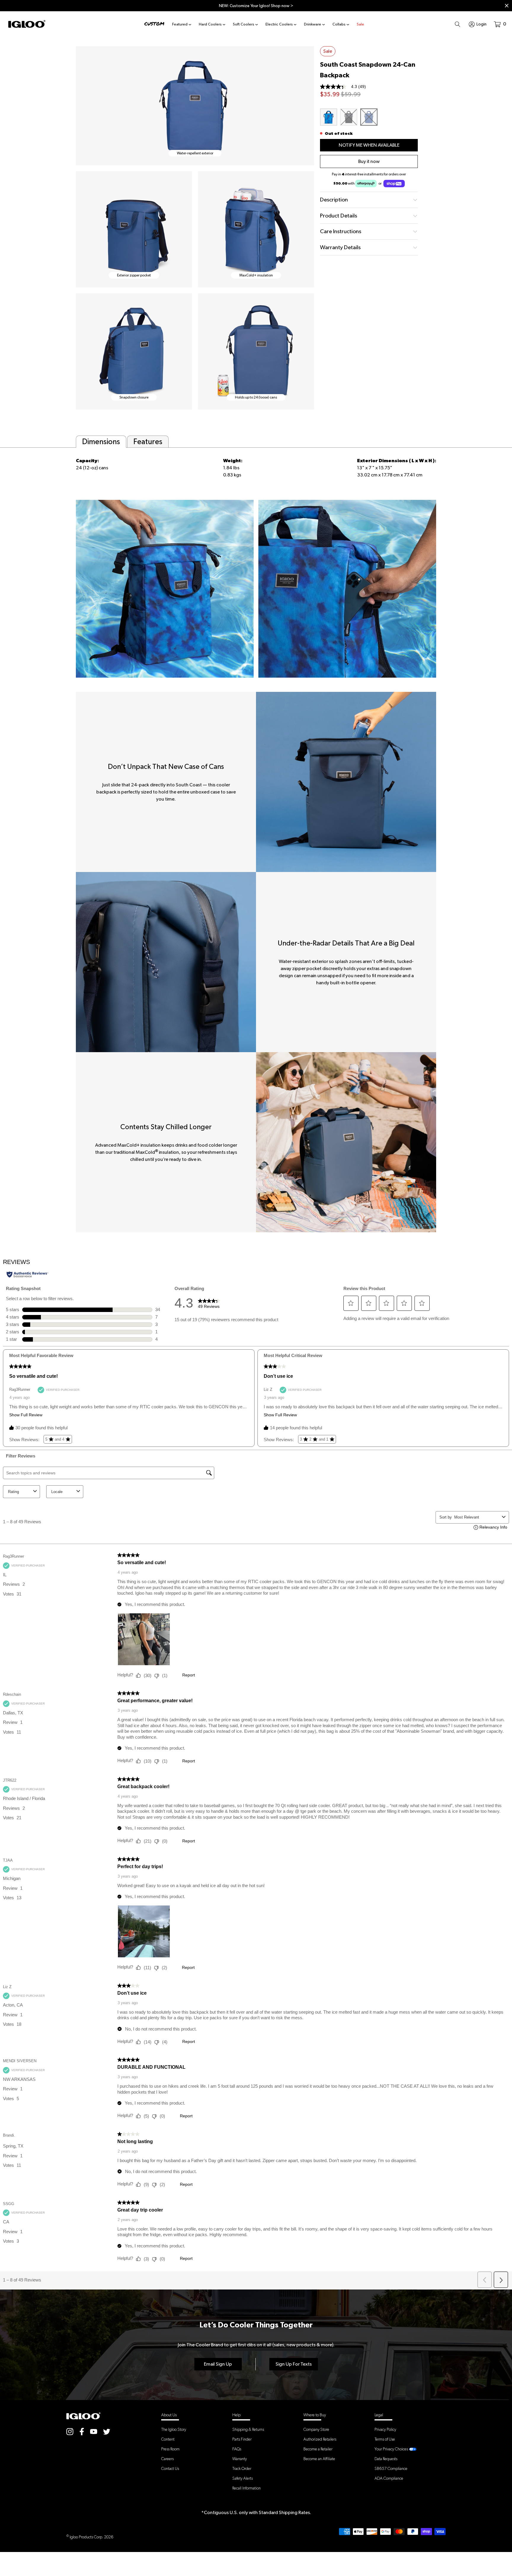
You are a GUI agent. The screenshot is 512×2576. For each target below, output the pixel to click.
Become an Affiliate (319, 2459)
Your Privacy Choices (391, 2449)
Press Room (170, 2449)
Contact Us (170, 2468)
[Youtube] (94, 2431)
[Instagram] (70, 2431)
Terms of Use (385, 2439)
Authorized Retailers (320, 2439)
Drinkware (313, 24)
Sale (360, 24)
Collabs (339, 24)
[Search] (457, 24)
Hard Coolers (210, 24)
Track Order (242, 2468)
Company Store (316, 2429)
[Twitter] (107, 2431)
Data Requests (386, 2459)
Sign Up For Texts (294, 2364)
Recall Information (247, 2488)
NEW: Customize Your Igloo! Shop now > (256, 6)
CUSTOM (154, 24)
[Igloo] (27, 24)
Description (334, 200)
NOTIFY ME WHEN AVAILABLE (369, 145)
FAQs (237, 2449)
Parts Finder (242, 2439)
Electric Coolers (279, 24)
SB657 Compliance (391, 2468)
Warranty (240, 2459)
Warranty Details (340, 247)
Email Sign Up (218, 2364)
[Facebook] (82, 2431)
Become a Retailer (318, 2449)
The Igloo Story (174, 2429)
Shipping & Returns (248, 2429)
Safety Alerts (243, 2478)
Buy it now (369, 161)
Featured (180, 24)
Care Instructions (341, 231)
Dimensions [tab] (101, 441)
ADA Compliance (389, 2478)
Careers (167, 2459)
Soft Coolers (244, 24)
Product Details (339, 216)
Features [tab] (148, 441)
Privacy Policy (385, 2429)
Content (168, 2439)
